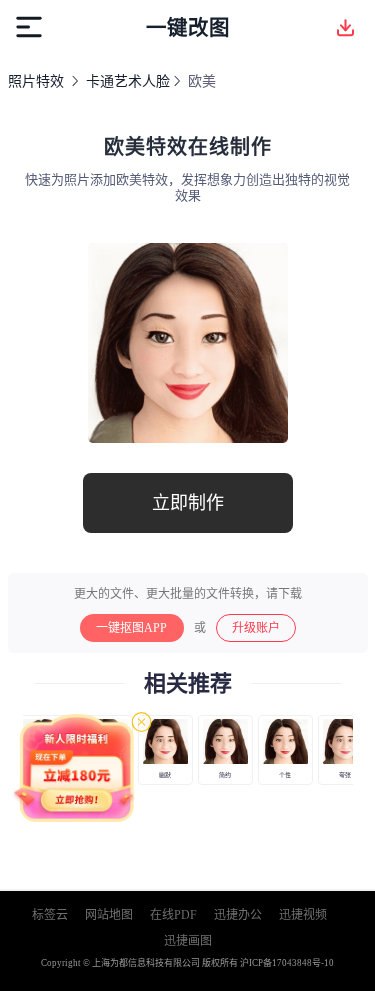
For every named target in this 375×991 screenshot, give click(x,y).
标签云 (50, 915)
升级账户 (256, 628)
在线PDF (173, 915)
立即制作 (188, 503)
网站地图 (109, 915)
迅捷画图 (188, 941)
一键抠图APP (131, 628)
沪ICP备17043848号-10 (287, 963)
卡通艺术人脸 (128, 81)
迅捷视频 (303, 915)
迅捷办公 (238, 915)
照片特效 (36, 81)
